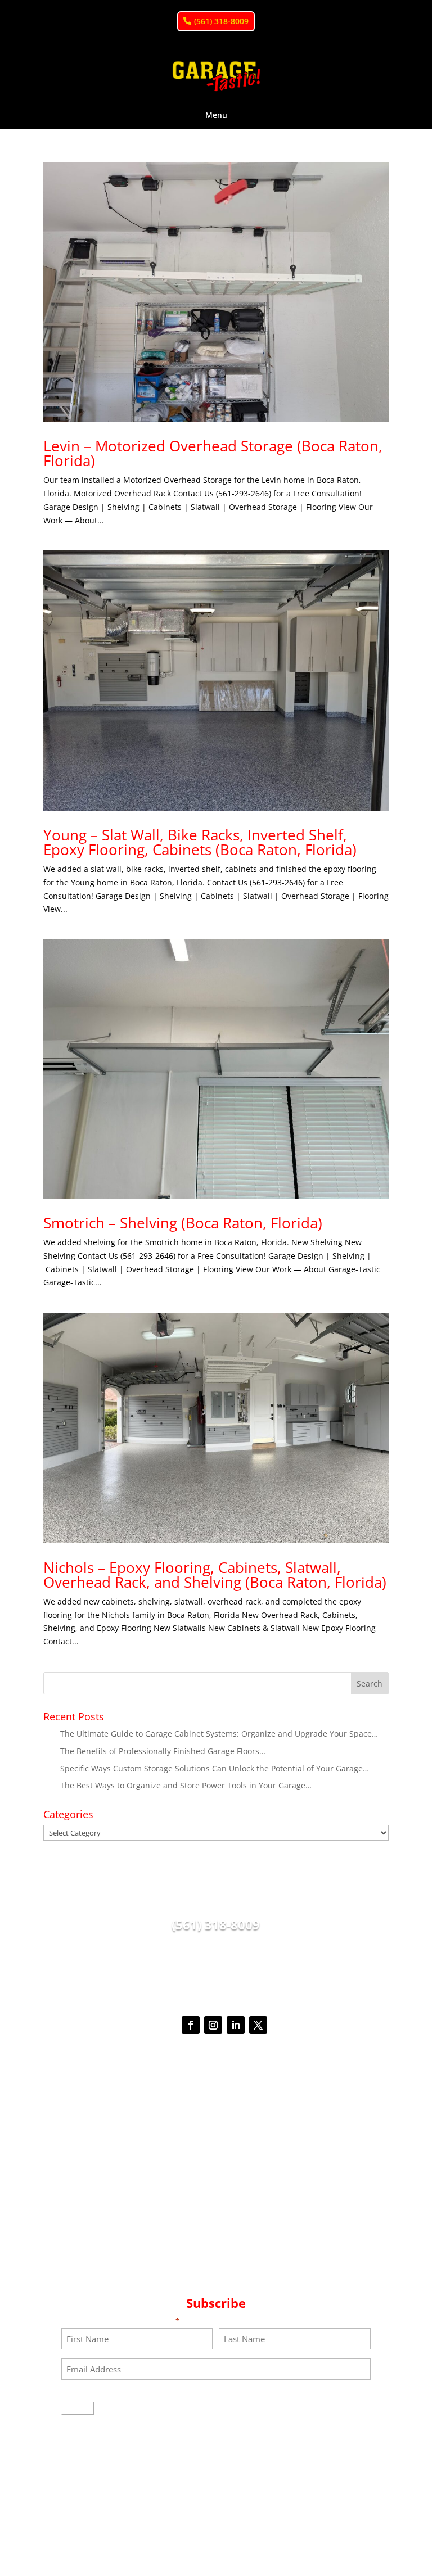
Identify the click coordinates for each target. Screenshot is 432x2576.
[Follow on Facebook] (191, 2025)
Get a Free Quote (216, 2069)
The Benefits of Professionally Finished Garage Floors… (163, 1751)
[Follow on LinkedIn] (236, 2025)
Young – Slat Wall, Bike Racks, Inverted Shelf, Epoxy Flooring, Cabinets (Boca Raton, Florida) (200, 842)
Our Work (216, 2246)
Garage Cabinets (216, 2166)
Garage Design (216, 2139)
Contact (216, 2273)
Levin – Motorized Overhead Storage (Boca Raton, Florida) (213, 453)
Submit (78, 2408)
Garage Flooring (216, 2206)
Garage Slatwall (216, 2179)
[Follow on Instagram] (213, 2025)
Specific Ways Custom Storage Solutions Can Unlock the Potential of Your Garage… (215, 1768)
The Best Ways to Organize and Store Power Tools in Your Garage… (186, 1785)
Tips (216, 2259)
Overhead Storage (216, 2192)
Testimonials (216, 2233)
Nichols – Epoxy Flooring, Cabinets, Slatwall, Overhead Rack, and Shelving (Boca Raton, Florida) (215, 1575)
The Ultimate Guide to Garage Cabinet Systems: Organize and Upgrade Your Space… (219, 1734)
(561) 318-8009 (221, 21)
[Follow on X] (258, 2025)
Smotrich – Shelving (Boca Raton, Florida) (183, 1223)
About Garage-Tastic (216, 2219)
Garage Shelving (216, 2152)
